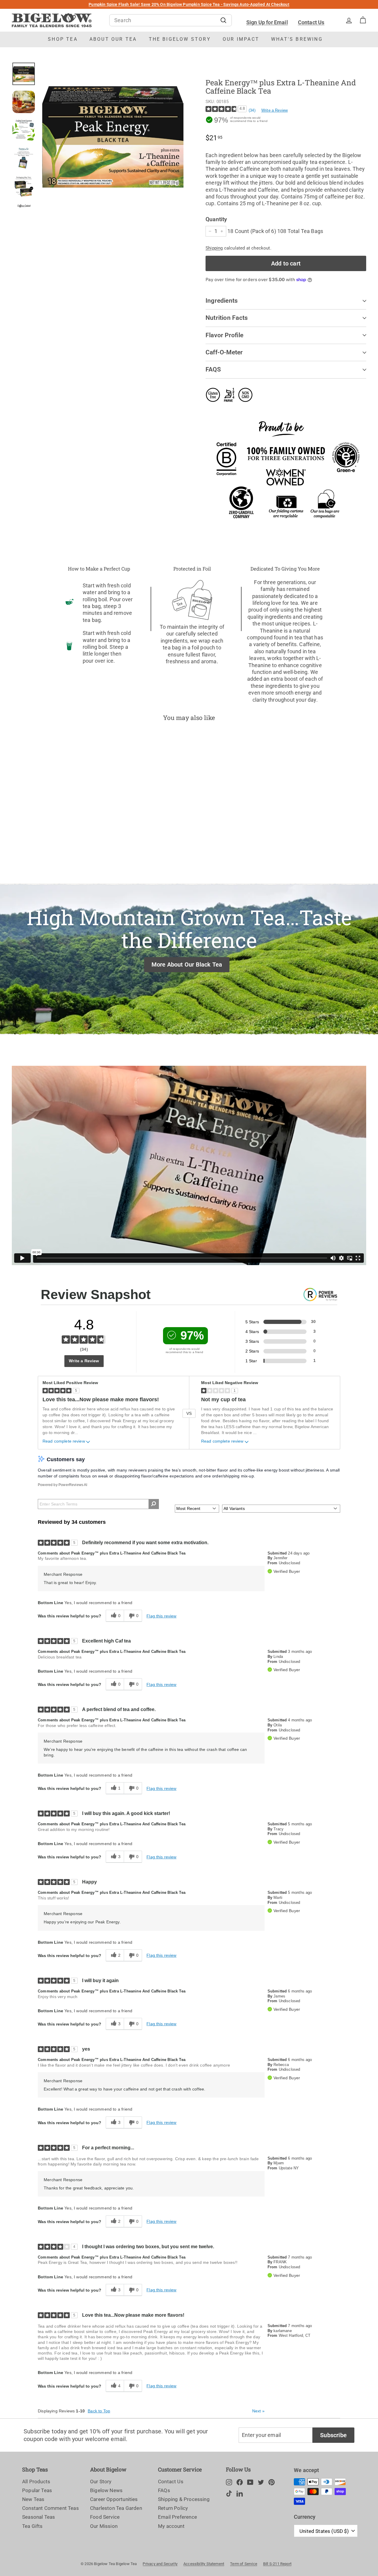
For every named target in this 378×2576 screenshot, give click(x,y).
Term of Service (244, 2564)
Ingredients (222, 301)
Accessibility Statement (204, 2564)
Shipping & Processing (184, 2499)
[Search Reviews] (154, 1504)
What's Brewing (297, 39)
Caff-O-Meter (224, 352)
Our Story (101, 2482)
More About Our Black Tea (187, 964)
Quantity (216, 219)
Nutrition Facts (227, 318)
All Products (36, 2482)
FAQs (164, 2490)
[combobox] (171, 20)
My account (171, 2526)
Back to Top (99, 2411)
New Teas (33, 2499)
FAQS (213, 369)
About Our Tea (113, 39)
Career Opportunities (114, 2499)
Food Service (105, 2517)
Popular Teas (37, 2490)
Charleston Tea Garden (116, 2508)
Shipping (214, 248)
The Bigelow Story (180, 39)
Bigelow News (106, 2490)
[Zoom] (113, 135)
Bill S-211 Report (277, 2564)
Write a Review (275, 110)
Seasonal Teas (39, 2517)
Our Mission (104, 2526)
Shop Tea (63, 39)
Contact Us (311, 22)
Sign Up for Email (267, 22)
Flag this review (161, 1616)
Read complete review (64, 1441)
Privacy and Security (160, 2564)
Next (258, 2411)
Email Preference (177, 2517)
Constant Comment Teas (50, 2508)
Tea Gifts (32, 2526)
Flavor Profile (224, 335)
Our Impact (241, 39)
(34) (252, 110)
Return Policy (173, 2508)
